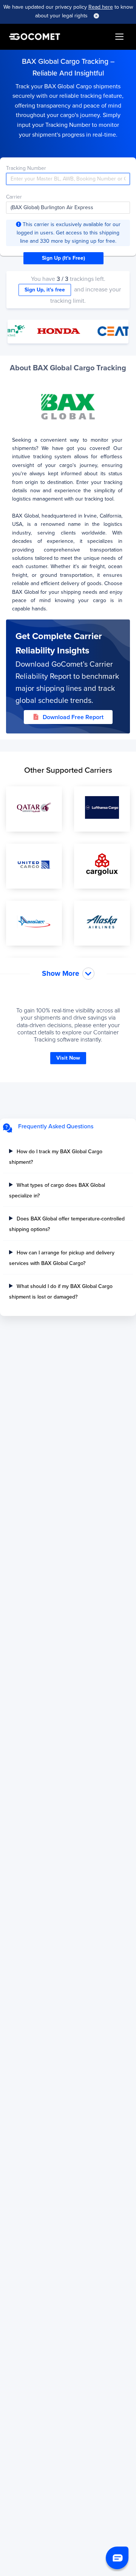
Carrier (14, 197)
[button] (117, 2558)
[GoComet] (35, 37)
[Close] (96, 16)
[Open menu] (119, 37)
